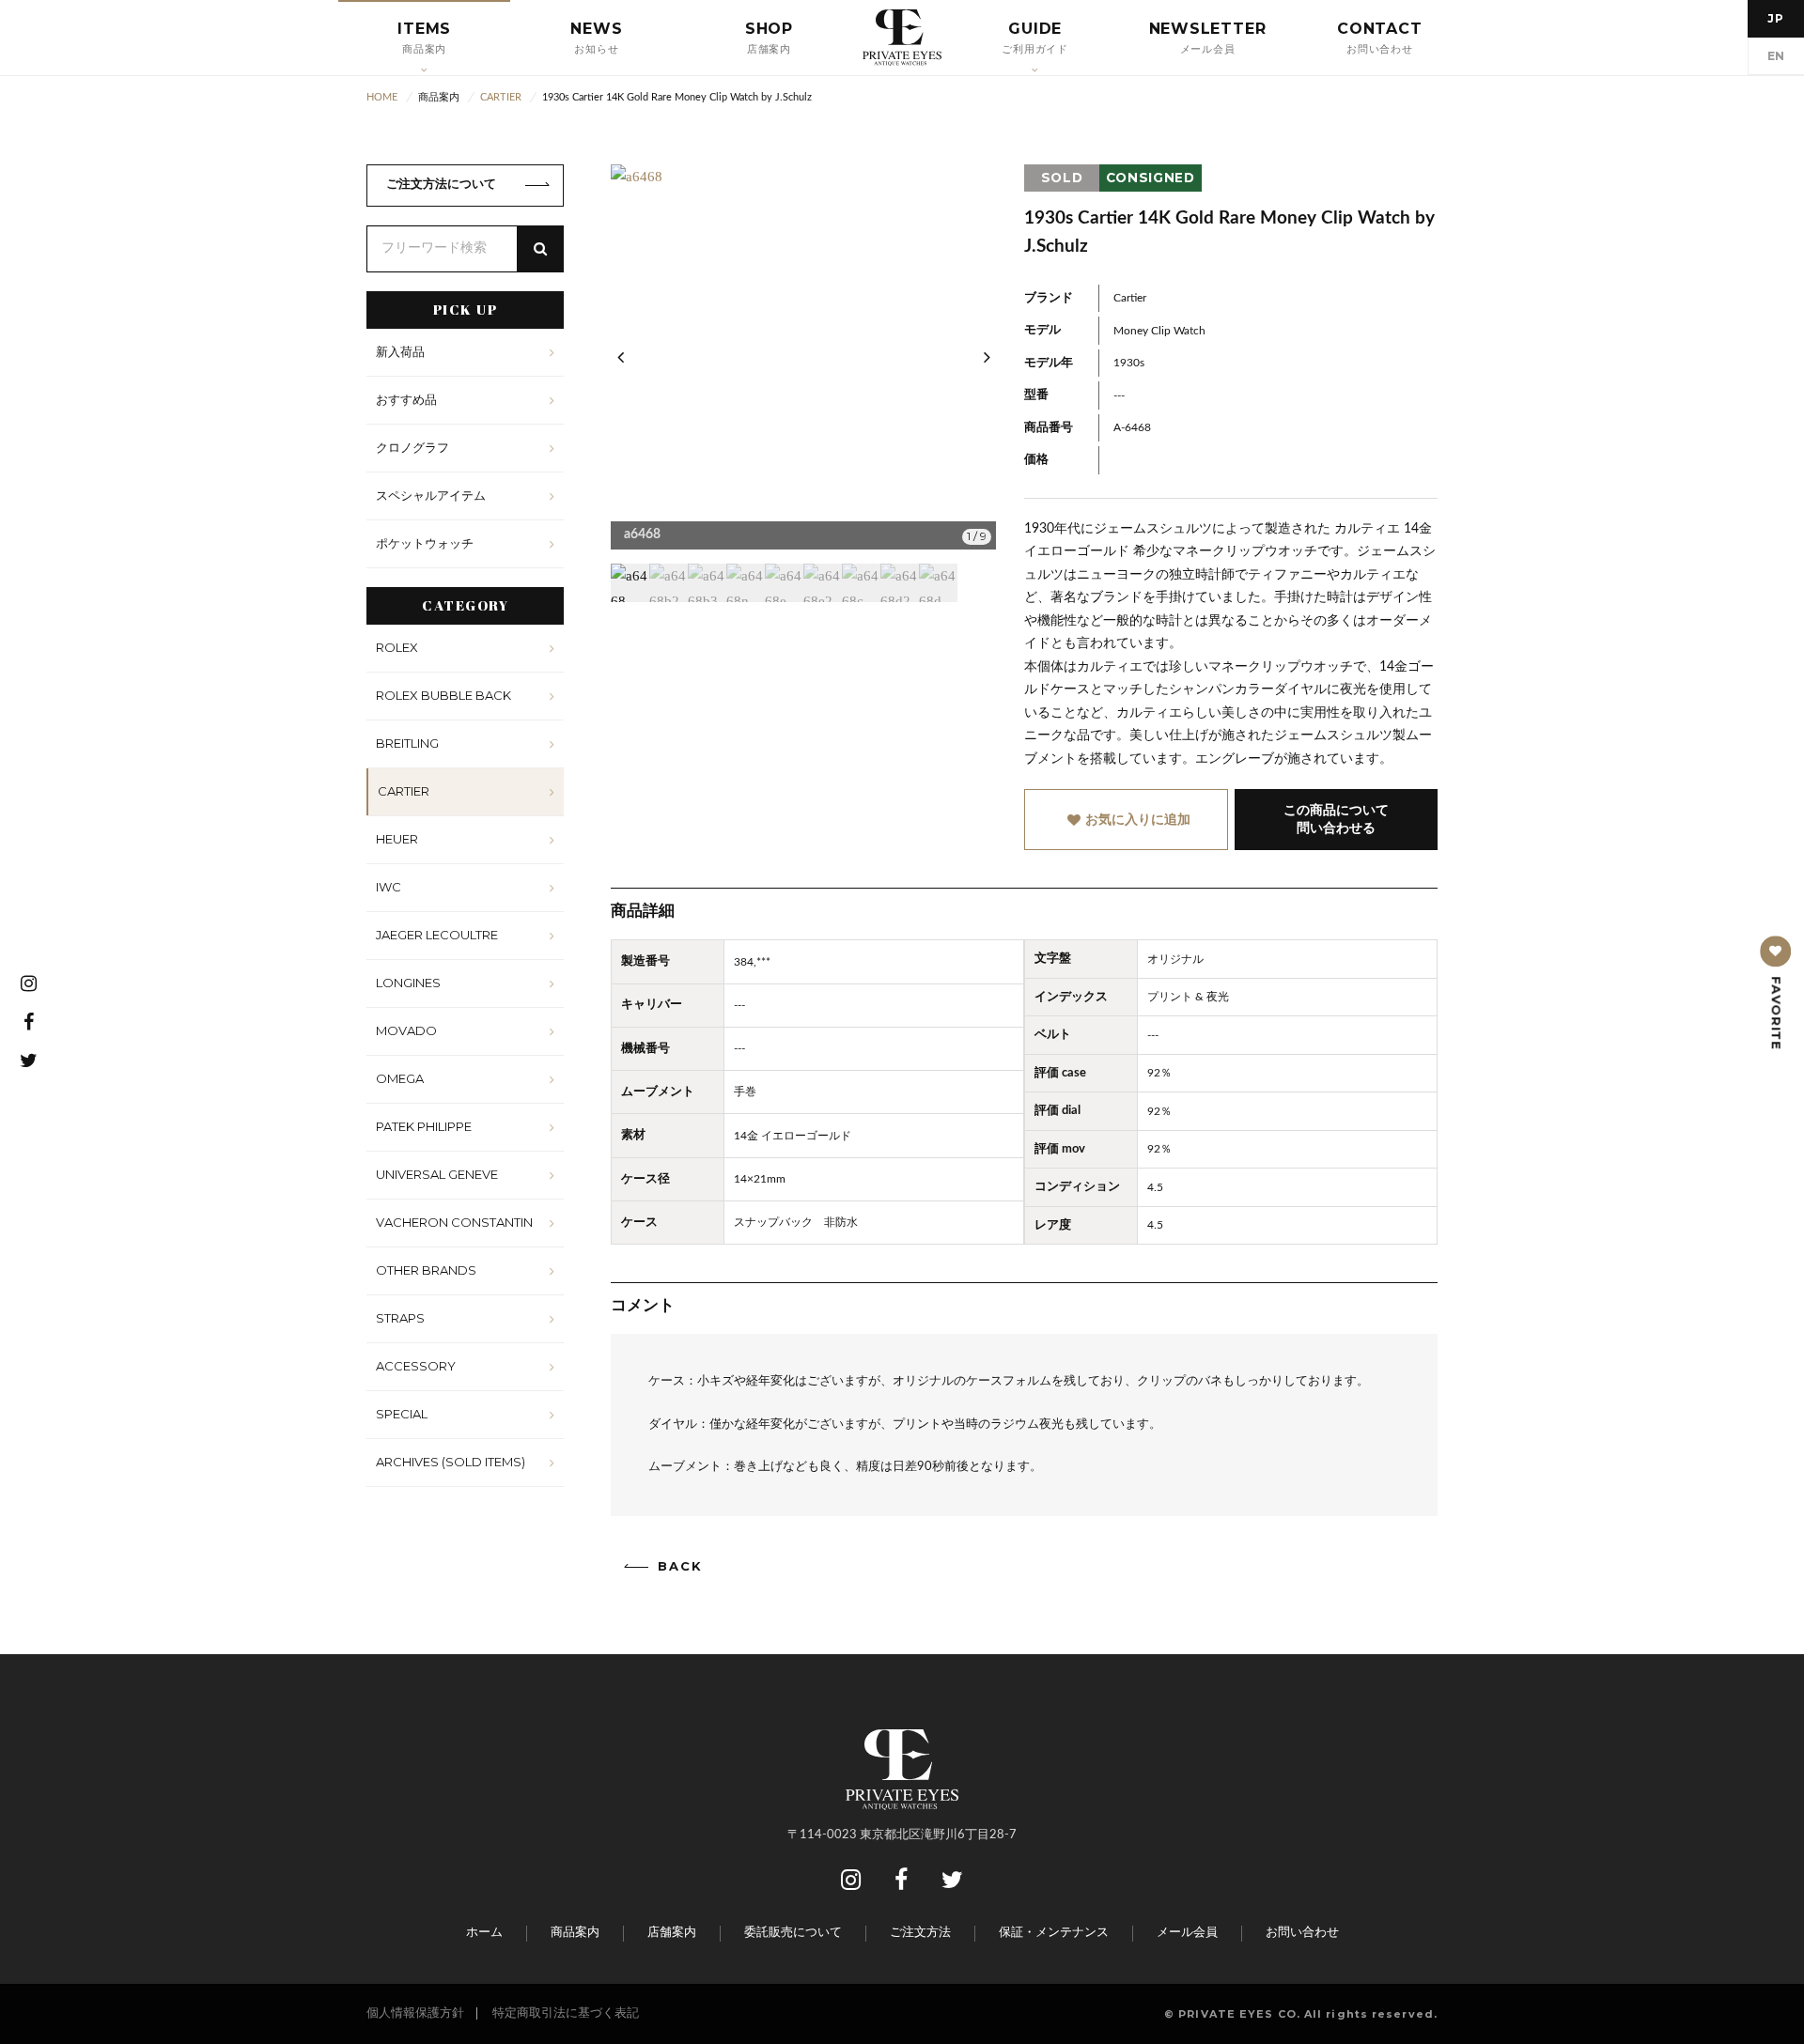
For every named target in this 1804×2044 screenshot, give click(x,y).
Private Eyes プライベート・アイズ (902, 38)
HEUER (397, 839)
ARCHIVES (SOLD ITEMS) (451, 1462)
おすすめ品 (406, 399)
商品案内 (575, 1933)
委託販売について (793, 1933)
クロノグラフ (412, 447)
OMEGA (400, 1078)
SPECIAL (402, 1414)
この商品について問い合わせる (1336, 819)
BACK (680, 1566)
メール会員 (1187, 1933)
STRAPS (400, 1318)
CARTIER (404, 791)
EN (1776, 56)
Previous (620, 357)
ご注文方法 (920, 1933)
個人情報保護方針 (415, 2013)
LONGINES (408, 983)
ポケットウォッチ (425, 543)
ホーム (484, 1933)
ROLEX (397, 647)
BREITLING (407, 743)
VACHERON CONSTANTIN (454, 1222)
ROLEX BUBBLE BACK (443, 695)
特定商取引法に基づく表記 (566, 2013)
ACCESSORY (416, 1366)
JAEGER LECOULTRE (437, 935)
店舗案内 (672, 1933)
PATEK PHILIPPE (424, 1126)
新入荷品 (400, 351)
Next (987, 357)
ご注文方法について (441, 185)
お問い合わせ (1302, 1933)
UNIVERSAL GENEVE (437, 1174)
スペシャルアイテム (431, 495)
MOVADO (406, 1030)
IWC (389, 887)
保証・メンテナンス (1054, 1933)
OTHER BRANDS (426, 1270)
